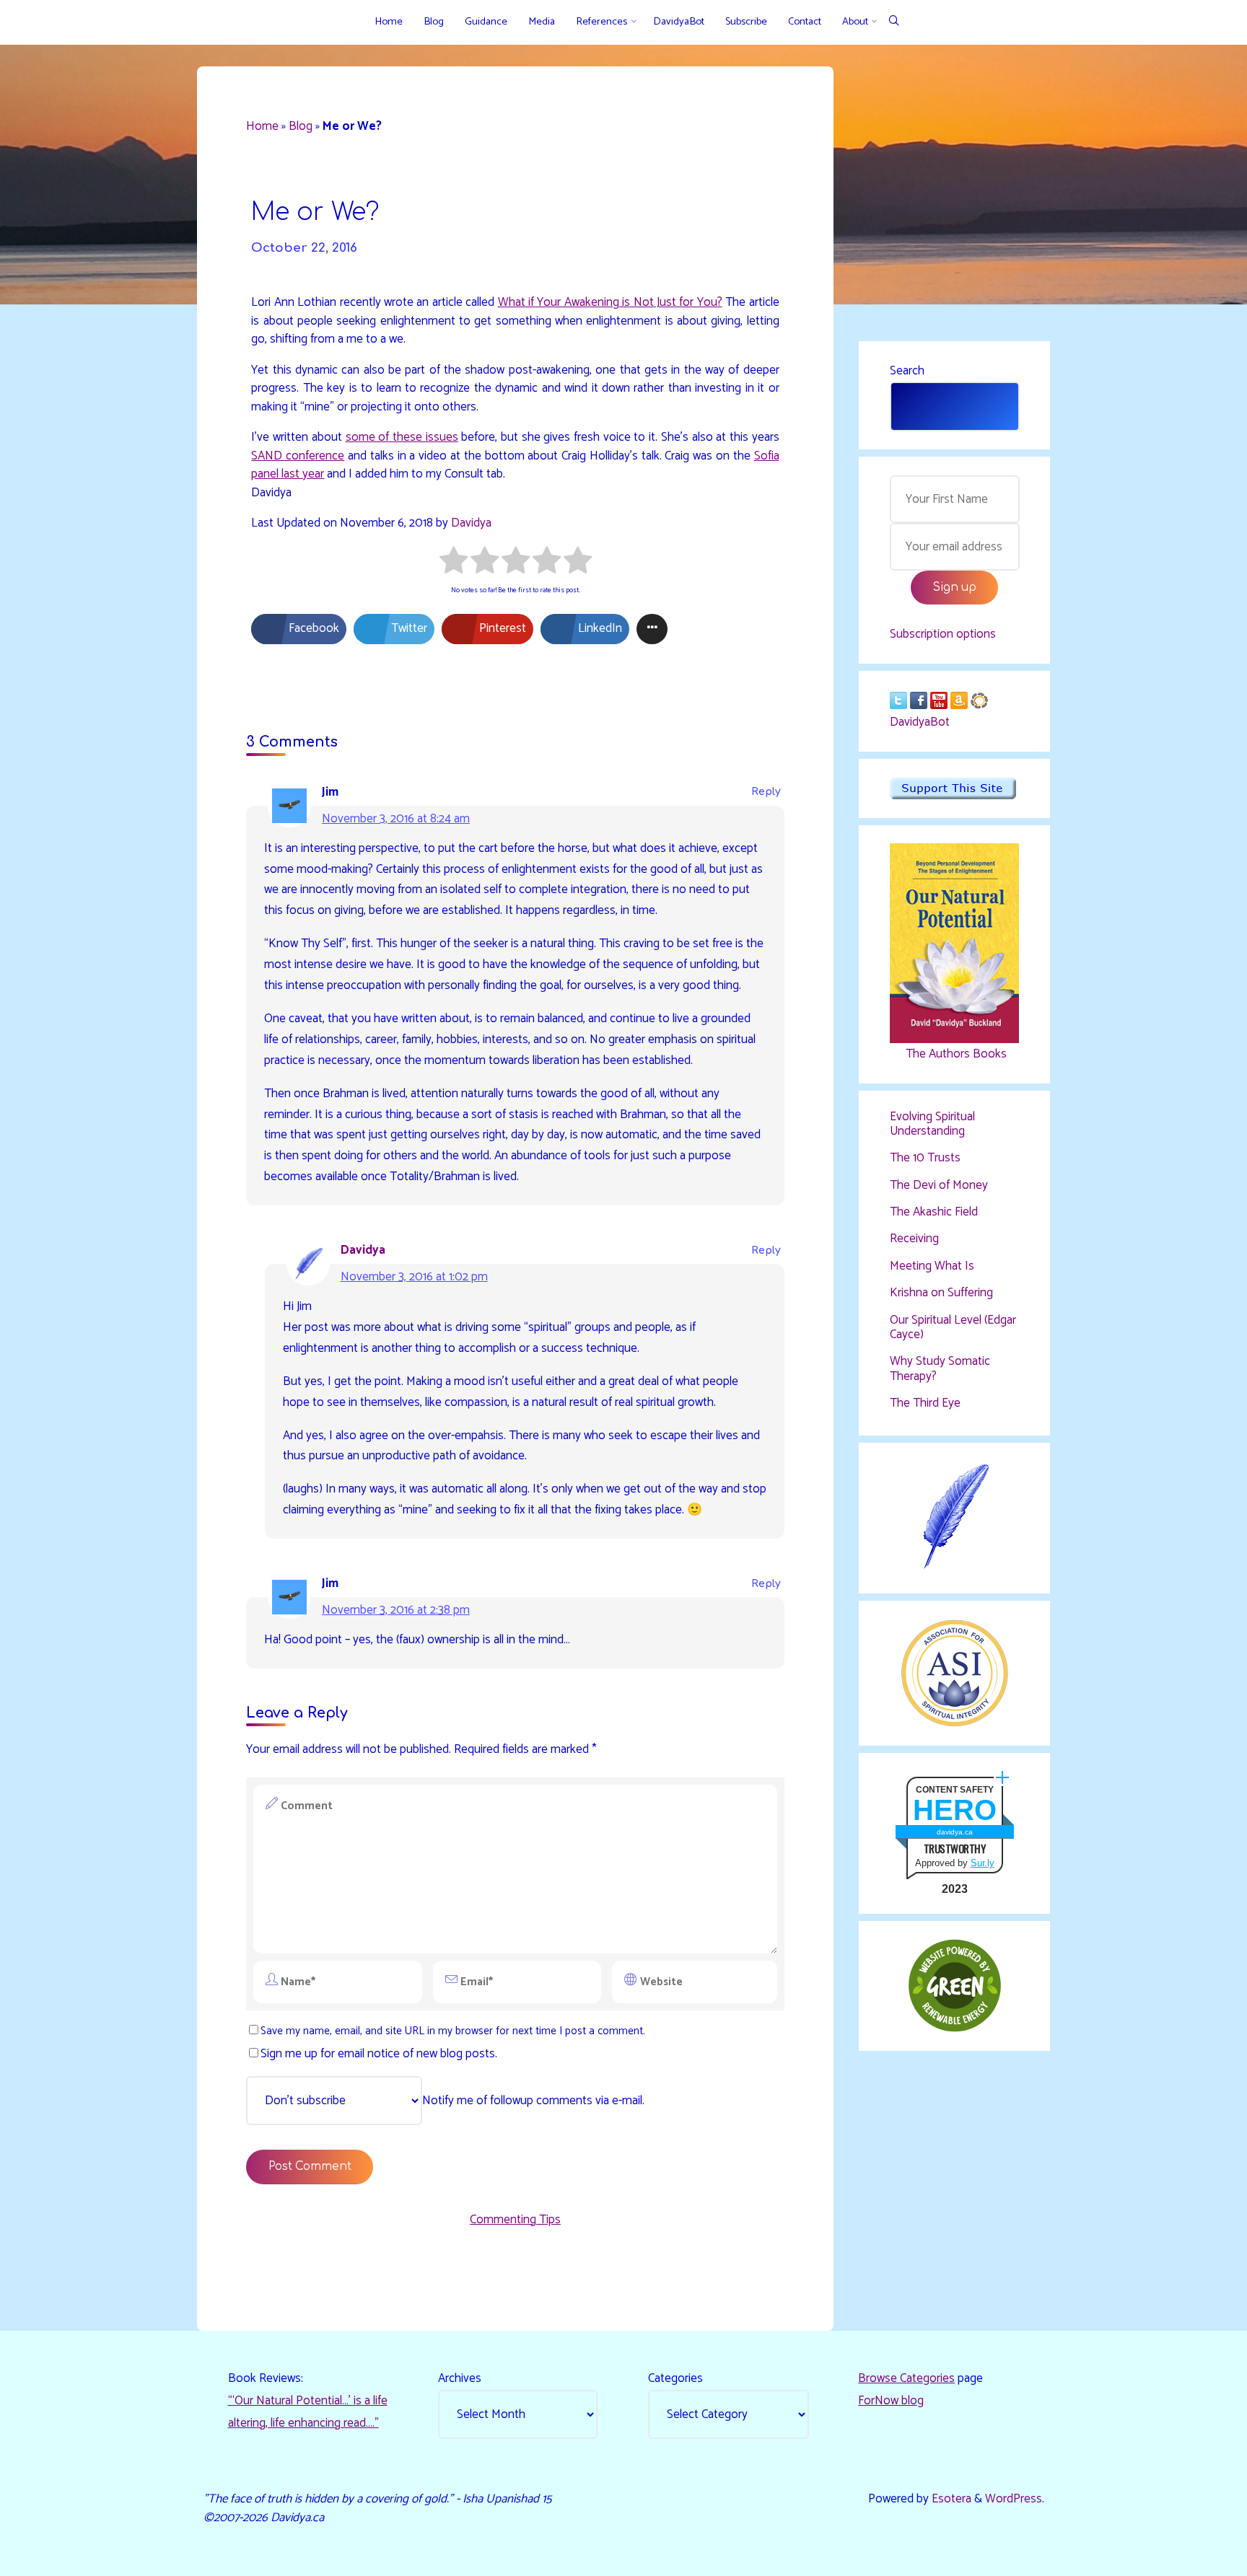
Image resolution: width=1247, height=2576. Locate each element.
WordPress (1014, 2499)
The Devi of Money (939, 1185)
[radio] (454, 563)
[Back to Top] (1191, 2556)
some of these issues (402, 437)
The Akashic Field (934, 1212)
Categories (675, 2378)
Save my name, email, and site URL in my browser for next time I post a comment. (453, 2031)
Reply (766, 792)
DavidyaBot (920, 722)
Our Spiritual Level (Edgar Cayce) (953, 1327)
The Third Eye (925, 1403)
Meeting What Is (932, 1266)
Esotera (950, 2499)
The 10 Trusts (925, 1158)
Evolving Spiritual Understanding (932, 1124)
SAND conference (298, 456)
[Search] (894, 22)
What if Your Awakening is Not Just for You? (610, 302)
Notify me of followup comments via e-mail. (533, 2101)
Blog (301, 126)
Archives (460, 2378)
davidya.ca (955, 1832)
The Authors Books (955, 1054)
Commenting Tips (515, 2220)
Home (262, 126)
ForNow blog (891, 2401)
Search (907, 371)
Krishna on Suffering (941, 1293)
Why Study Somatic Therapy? (940, 1368)
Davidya (471, 523)
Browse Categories (906, 2378)
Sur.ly (983, 1863)
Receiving (914, 1239)
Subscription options (943, 634)
